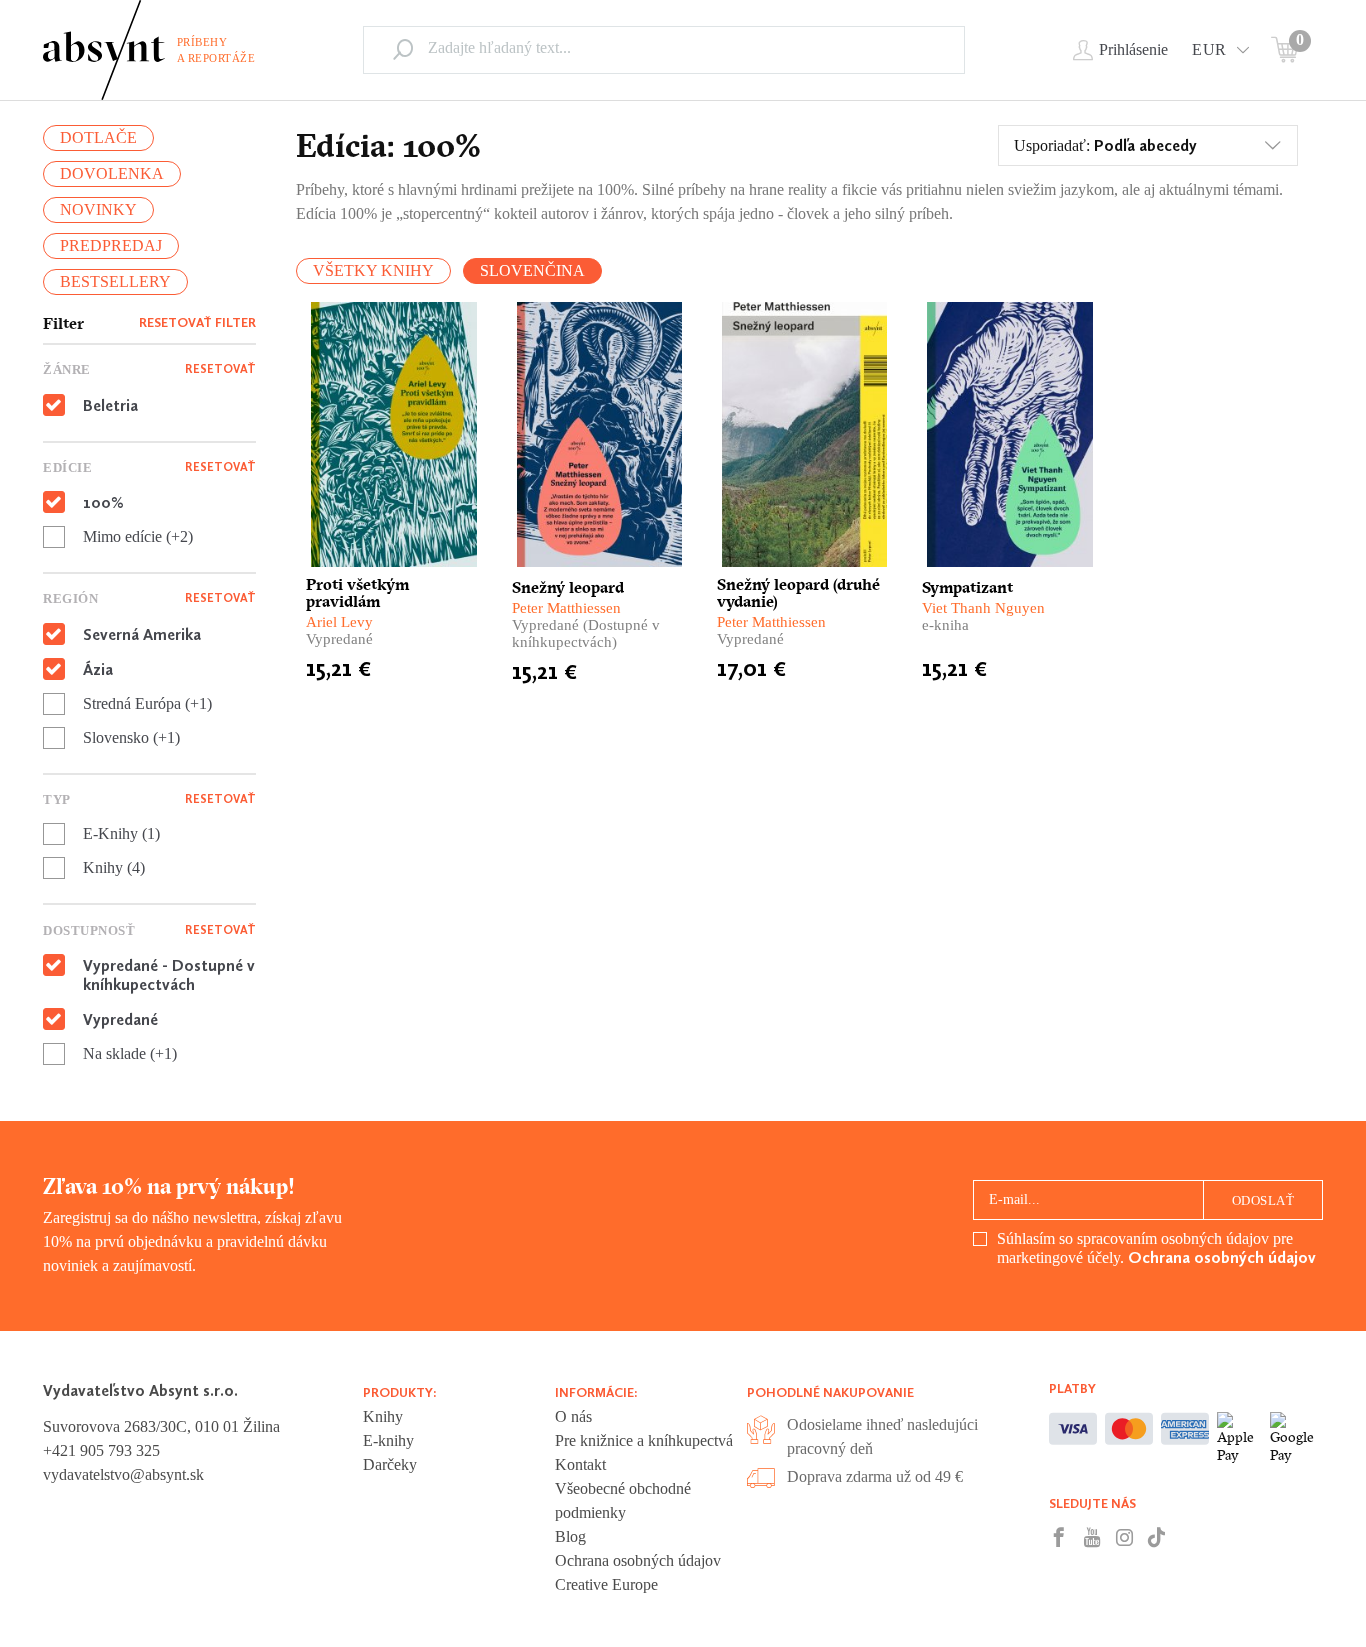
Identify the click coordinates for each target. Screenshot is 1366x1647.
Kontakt (580, 1464)
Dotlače (98, 137)
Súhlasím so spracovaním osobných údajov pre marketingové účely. (1156, 1248)
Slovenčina (532, 270)
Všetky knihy (373, 270)
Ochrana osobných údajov (1222, 1257)
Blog (570, 1536)
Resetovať (220, 369)
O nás (573, 1416)
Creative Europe (606, 1584)
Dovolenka (112, 173)
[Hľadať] (403, 49)
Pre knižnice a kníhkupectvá (644, 1440)
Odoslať (1263, 1200)
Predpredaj (111, 245)
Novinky (98, 209)
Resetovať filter (197, 322)
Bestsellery (115, 281)
